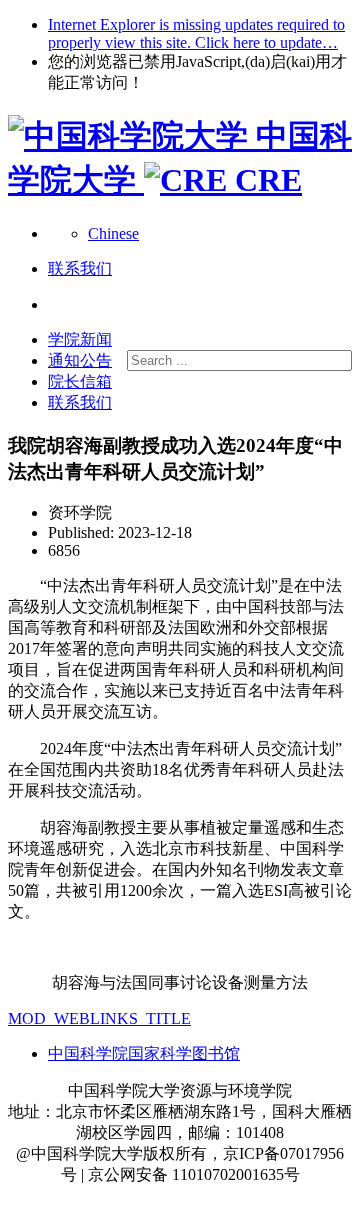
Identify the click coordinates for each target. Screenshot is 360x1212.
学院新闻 (80, 339)
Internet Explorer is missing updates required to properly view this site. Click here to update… (196, 33)
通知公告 (80, 360)
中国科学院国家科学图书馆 (144, 1053)
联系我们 (80, 402)
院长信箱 (80, 381)
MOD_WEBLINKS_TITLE (99, 1018)
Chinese (113, 233)
